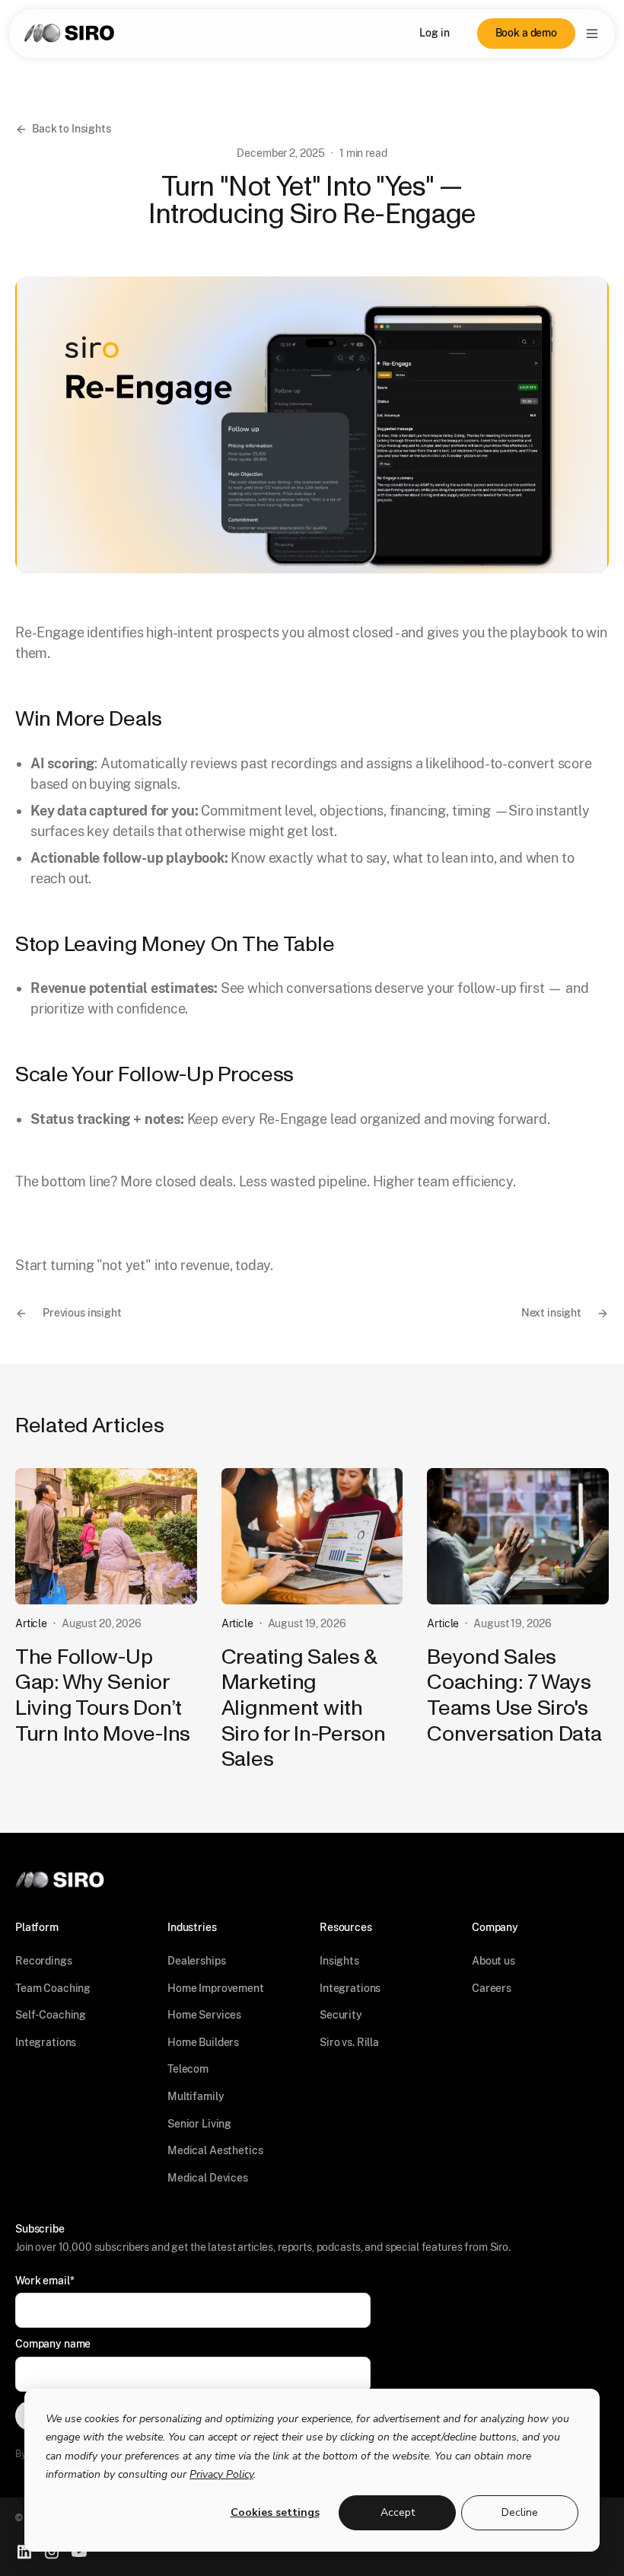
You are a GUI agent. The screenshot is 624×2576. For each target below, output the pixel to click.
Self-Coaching (51, 2015)
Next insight (551, 1313)
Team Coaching (53, 1988)
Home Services (204, 2015)
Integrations (46, 2042)
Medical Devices (208, 2178)
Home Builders (203, 2042)
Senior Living (199, 2124)
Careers (492, 1988)
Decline (520, 2512)
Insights (339, 1961)
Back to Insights (72, 129)
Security (341, 2015)
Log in (434, 33)
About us (493, 1961)
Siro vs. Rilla (349, 2042)
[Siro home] (69, 33)
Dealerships (196, 1961)
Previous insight (82, 1313)
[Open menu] (592, 34)
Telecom (188, 2069)
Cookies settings (275, 2512)
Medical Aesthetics (215, 2150)
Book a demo (526, 33)
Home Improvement (216, 1988)
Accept (398, 2512)
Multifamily (196, 2096)
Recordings (44, 1961)
